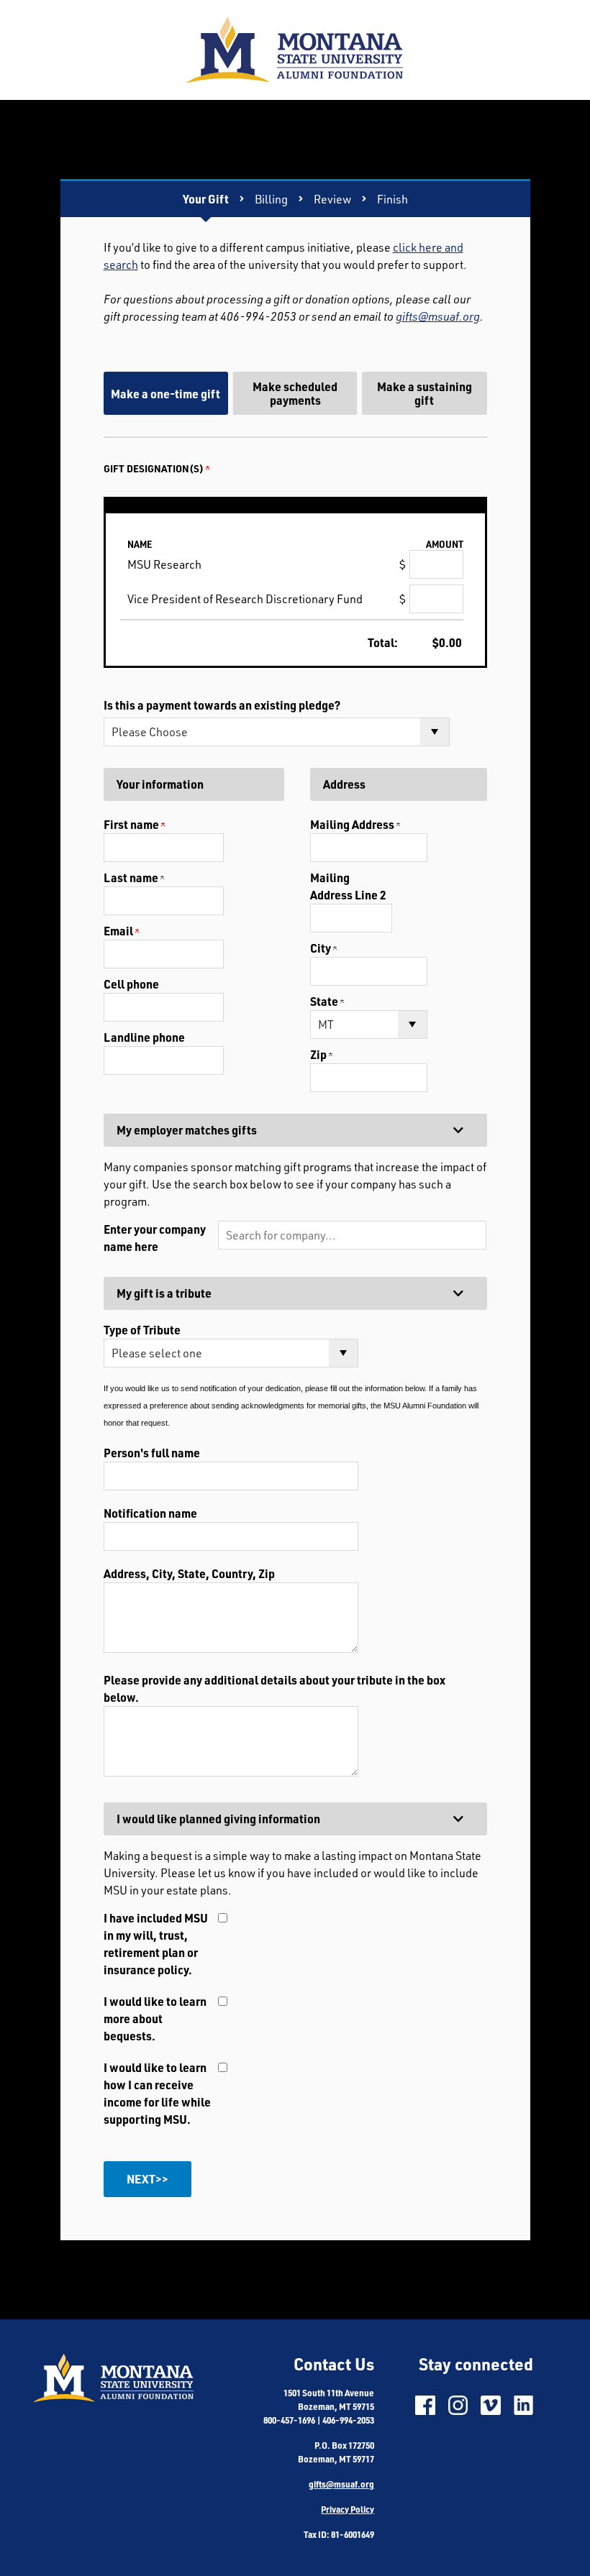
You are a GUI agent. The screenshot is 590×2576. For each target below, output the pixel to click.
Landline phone (144, 1037)
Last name (132, 877)
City (322, 948)
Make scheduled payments (295, 393)
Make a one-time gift (165, 394)
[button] (352, 1235)
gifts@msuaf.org (438, 316)
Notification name (150, 1513)
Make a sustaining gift (425, 393)
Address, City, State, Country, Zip (189, 1573)
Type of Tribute (142, 1330)
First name (132, 824)
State (325, 1001)
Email (119, 931)
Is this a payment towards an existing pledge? (222, 705)
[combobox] (352, 1235)
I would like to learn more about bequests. (155, 2018)
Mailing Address (353, 824)
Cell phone (131, 984)
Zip (319, 1054)
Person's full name (152, 1453)
